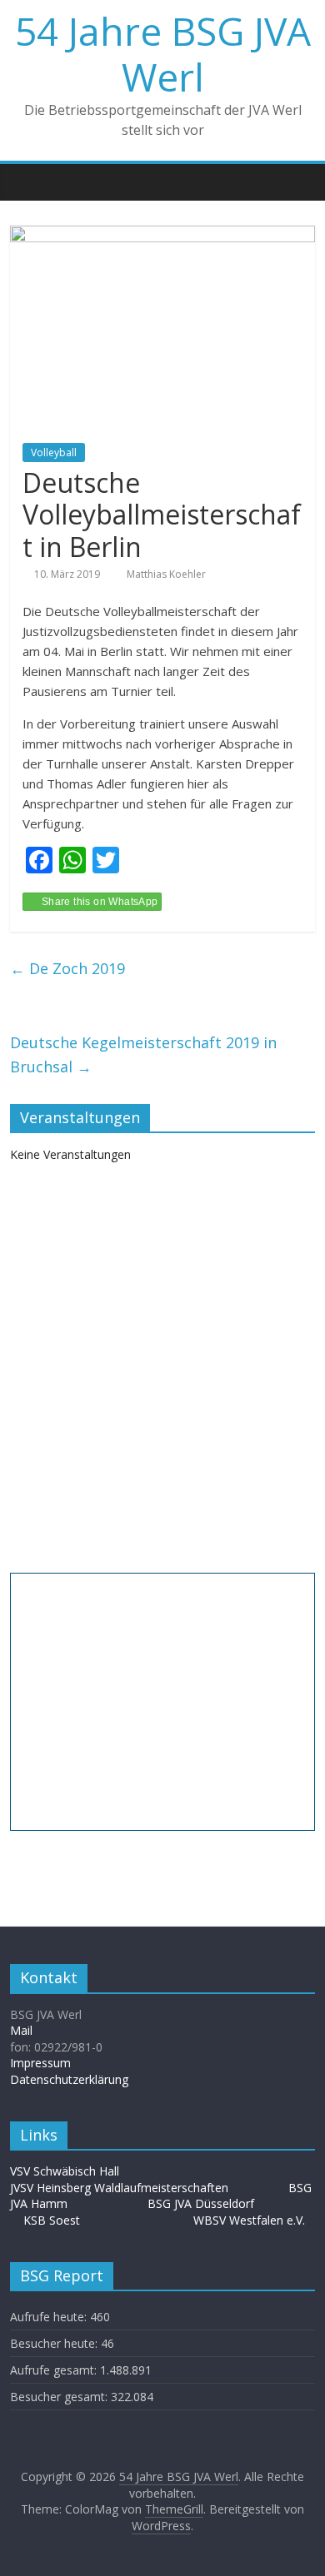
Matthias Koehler (166, 574)
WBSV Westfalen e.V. (249, 2220)
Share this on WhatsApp (100, 902)
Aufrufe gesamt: (55, 2370)
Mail (21, 2030)
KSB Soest (52, 2220)
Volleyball (54, 453)
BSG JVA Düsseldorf (201, 2203)
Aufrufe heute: (50, 2317)
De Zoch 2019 (67, 968)
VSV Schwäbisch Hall (65, 2171)
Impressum (40, 2063)
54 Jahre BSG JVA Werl (163, 54)
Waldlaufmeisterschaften (170, 2188)
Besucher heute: (55, 2343)
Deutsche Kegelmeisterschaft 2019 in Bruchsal (143, 1054)
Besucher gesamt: (60, 2397)
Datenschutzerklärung (69, 2079)
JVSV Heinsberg (50, 2188)
